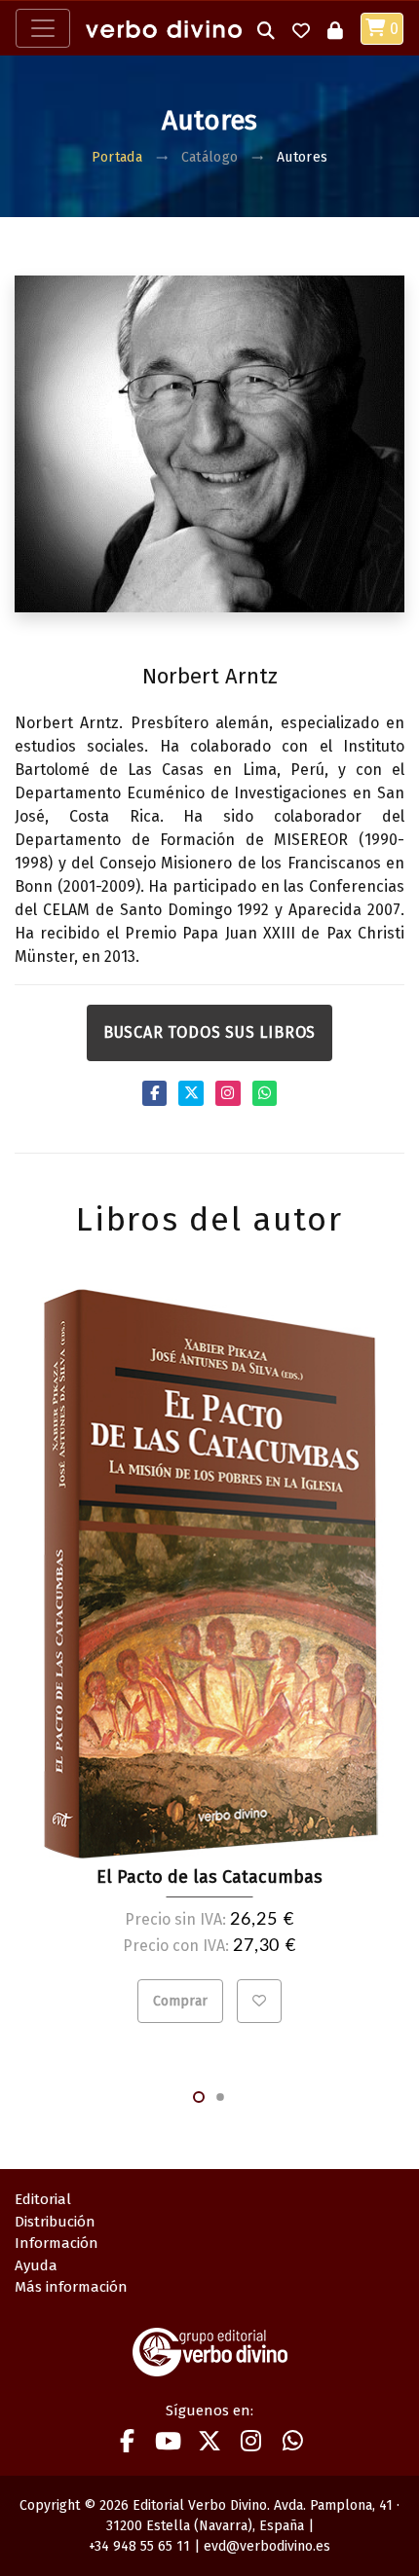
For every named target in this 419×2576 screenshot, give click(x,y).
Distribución (55, 2222)
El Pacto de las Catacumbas (209, 1877)
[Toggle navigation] (43, 28)
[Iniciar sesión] (335, 29)
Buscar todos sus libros (209, 1032)
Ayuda (36, 2265)
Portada (117, 157)
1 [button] (199, 2097)
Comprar (180, 2001)
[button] (266, 29)
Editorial (43, 2199)
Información (57, 2243)
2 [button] (220, 2097)
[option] (209, 1656)
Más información (71, 2287)
